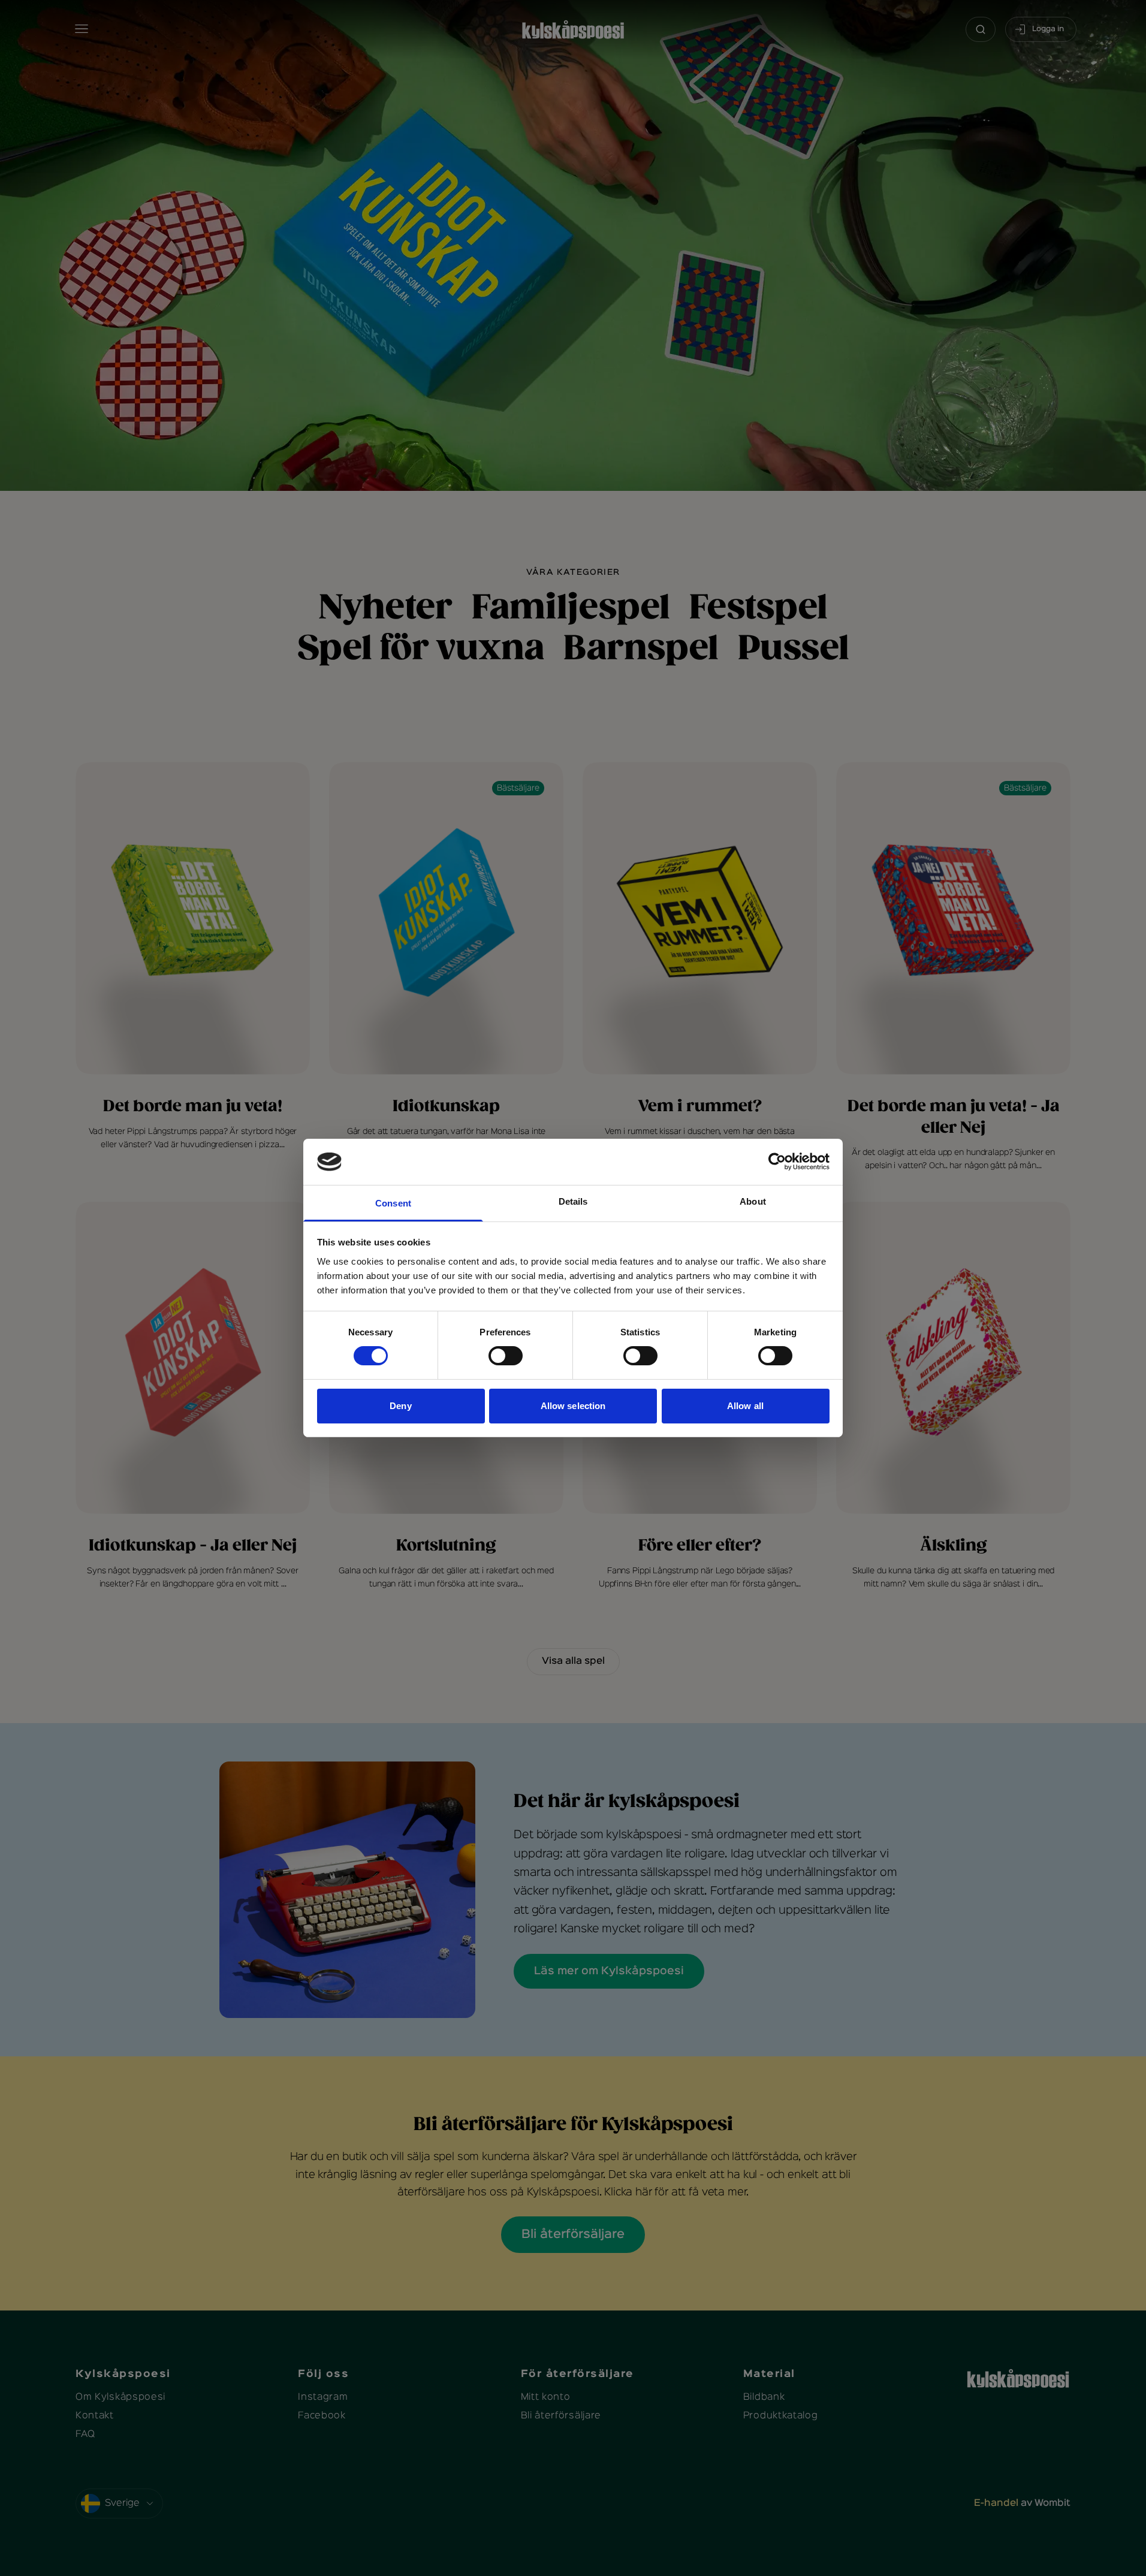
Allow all (745, 1406)
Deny (400, 1406)
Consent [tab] (393, 1203)
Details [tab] (573, 1201)
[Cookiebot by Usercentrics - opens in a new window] (777, 1162)
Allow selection (573, 1406)
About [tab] (753, 1201)
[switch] (506, 1356)
